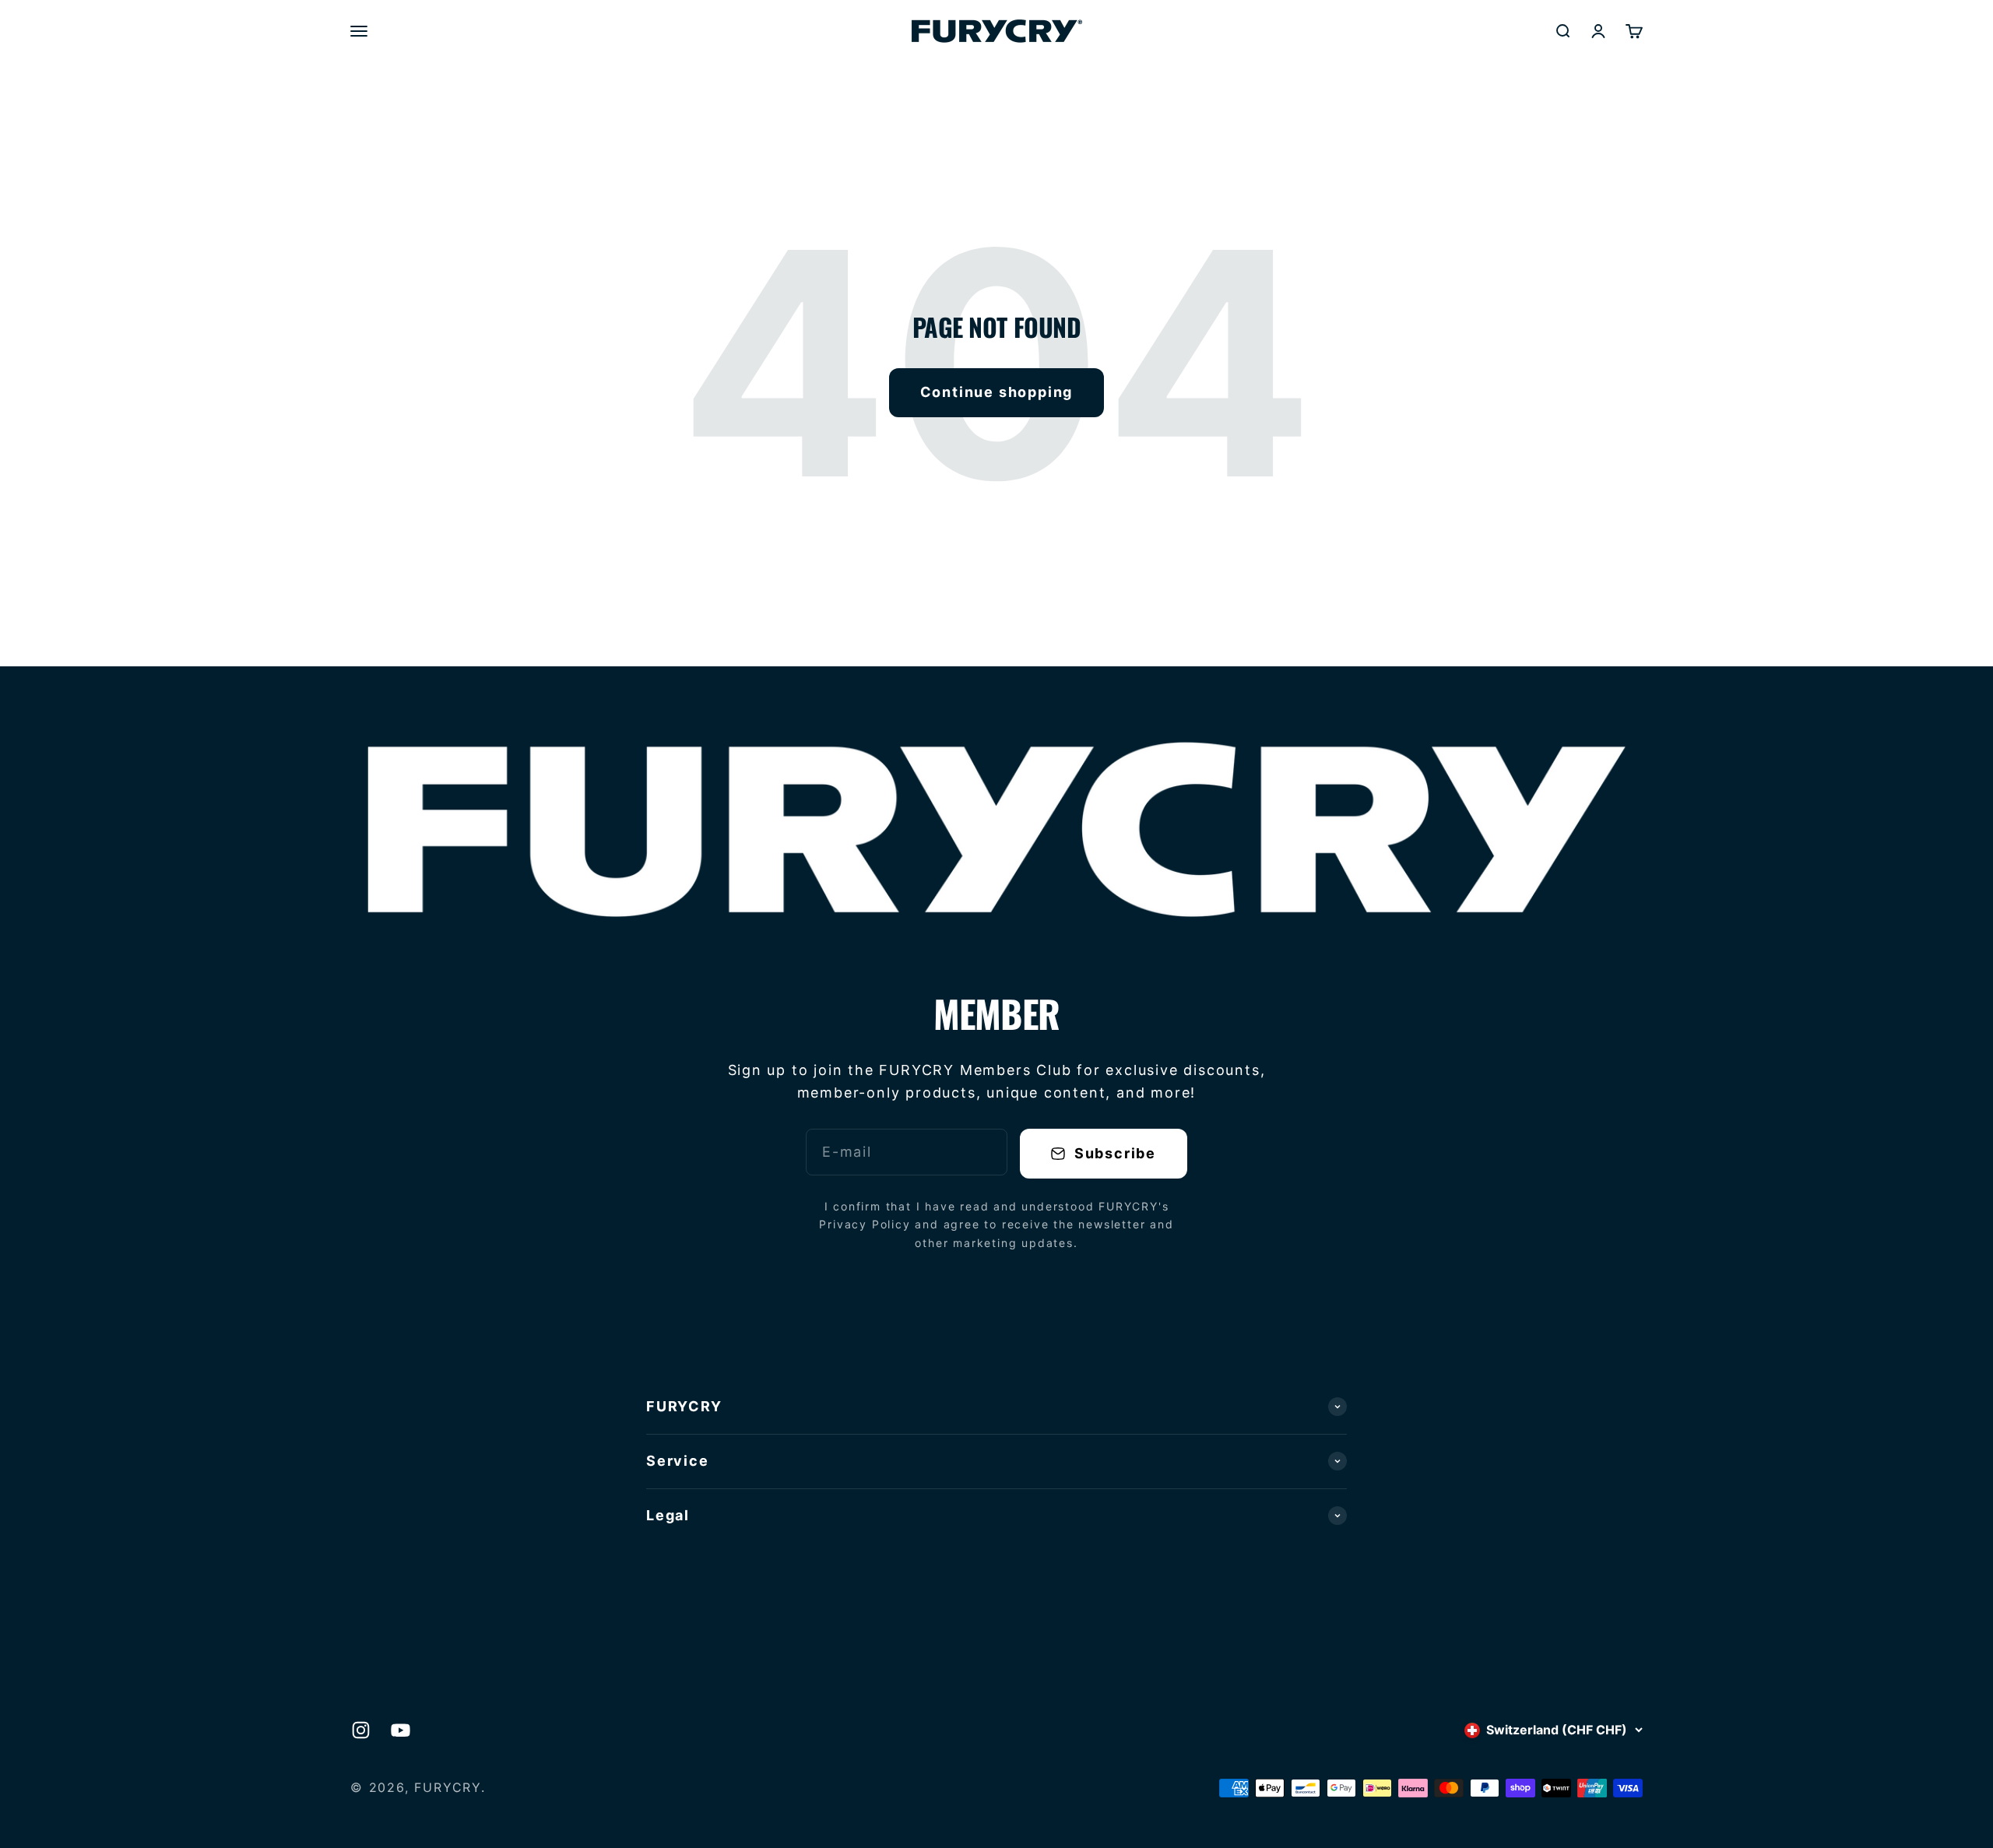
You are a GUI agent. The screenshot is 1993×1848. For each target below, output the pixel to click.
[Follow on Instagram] (361, 1730)
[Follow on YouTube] (401, 1730)
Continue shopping (997, 392)
